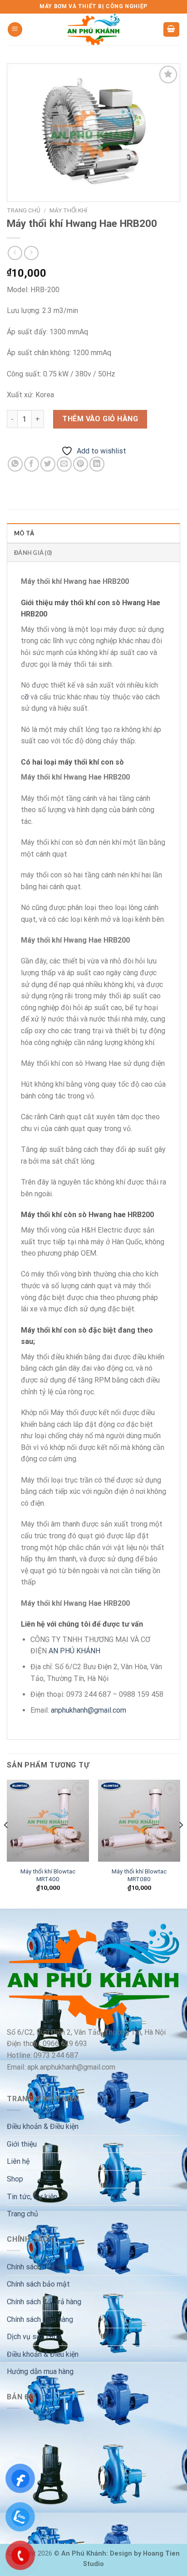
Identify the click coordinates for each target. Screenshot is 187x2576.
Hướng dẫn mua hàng (40, 2371)
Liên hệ (18, 2161)
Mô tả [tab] (24, 533)
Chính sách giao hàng (40, 2319)
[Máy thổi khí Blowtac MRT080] (139, 1821)
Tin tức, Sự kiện (32, 2197)
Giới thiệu (22, 2144)
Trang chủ (24, 210)
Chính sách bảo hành (39, 2267)
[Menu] (15, 30)
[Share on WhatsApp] (15, 464)
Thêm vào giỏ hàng (100, 419)
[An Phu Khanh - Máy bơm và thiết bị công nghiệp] (93, 29)
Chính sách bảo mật (38, 2284)
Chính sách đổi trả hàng (44, 2302)
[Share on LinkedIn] (97, 464)
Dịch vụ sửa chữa (34, 2337)
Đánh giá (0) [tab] (33, 553)
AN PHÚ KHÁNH (74, 1651)
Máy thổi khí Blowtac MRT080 (139, 1875)
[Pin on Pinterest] (81, 464)
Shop (15, 2179)
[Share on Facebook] (32, 464)
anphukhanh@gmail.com (89, 1710)
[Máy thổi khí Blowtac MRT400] (48, 1821)
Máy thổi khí (68, 210)
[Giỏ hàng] (172, 30)
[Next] (181, 1843)
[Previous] (6, 1843)
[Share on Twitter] (48, 464)
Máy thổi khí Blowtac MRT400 (48, 1875)
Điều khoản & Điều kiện (43, 2126)
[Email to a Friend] (64, 464)
